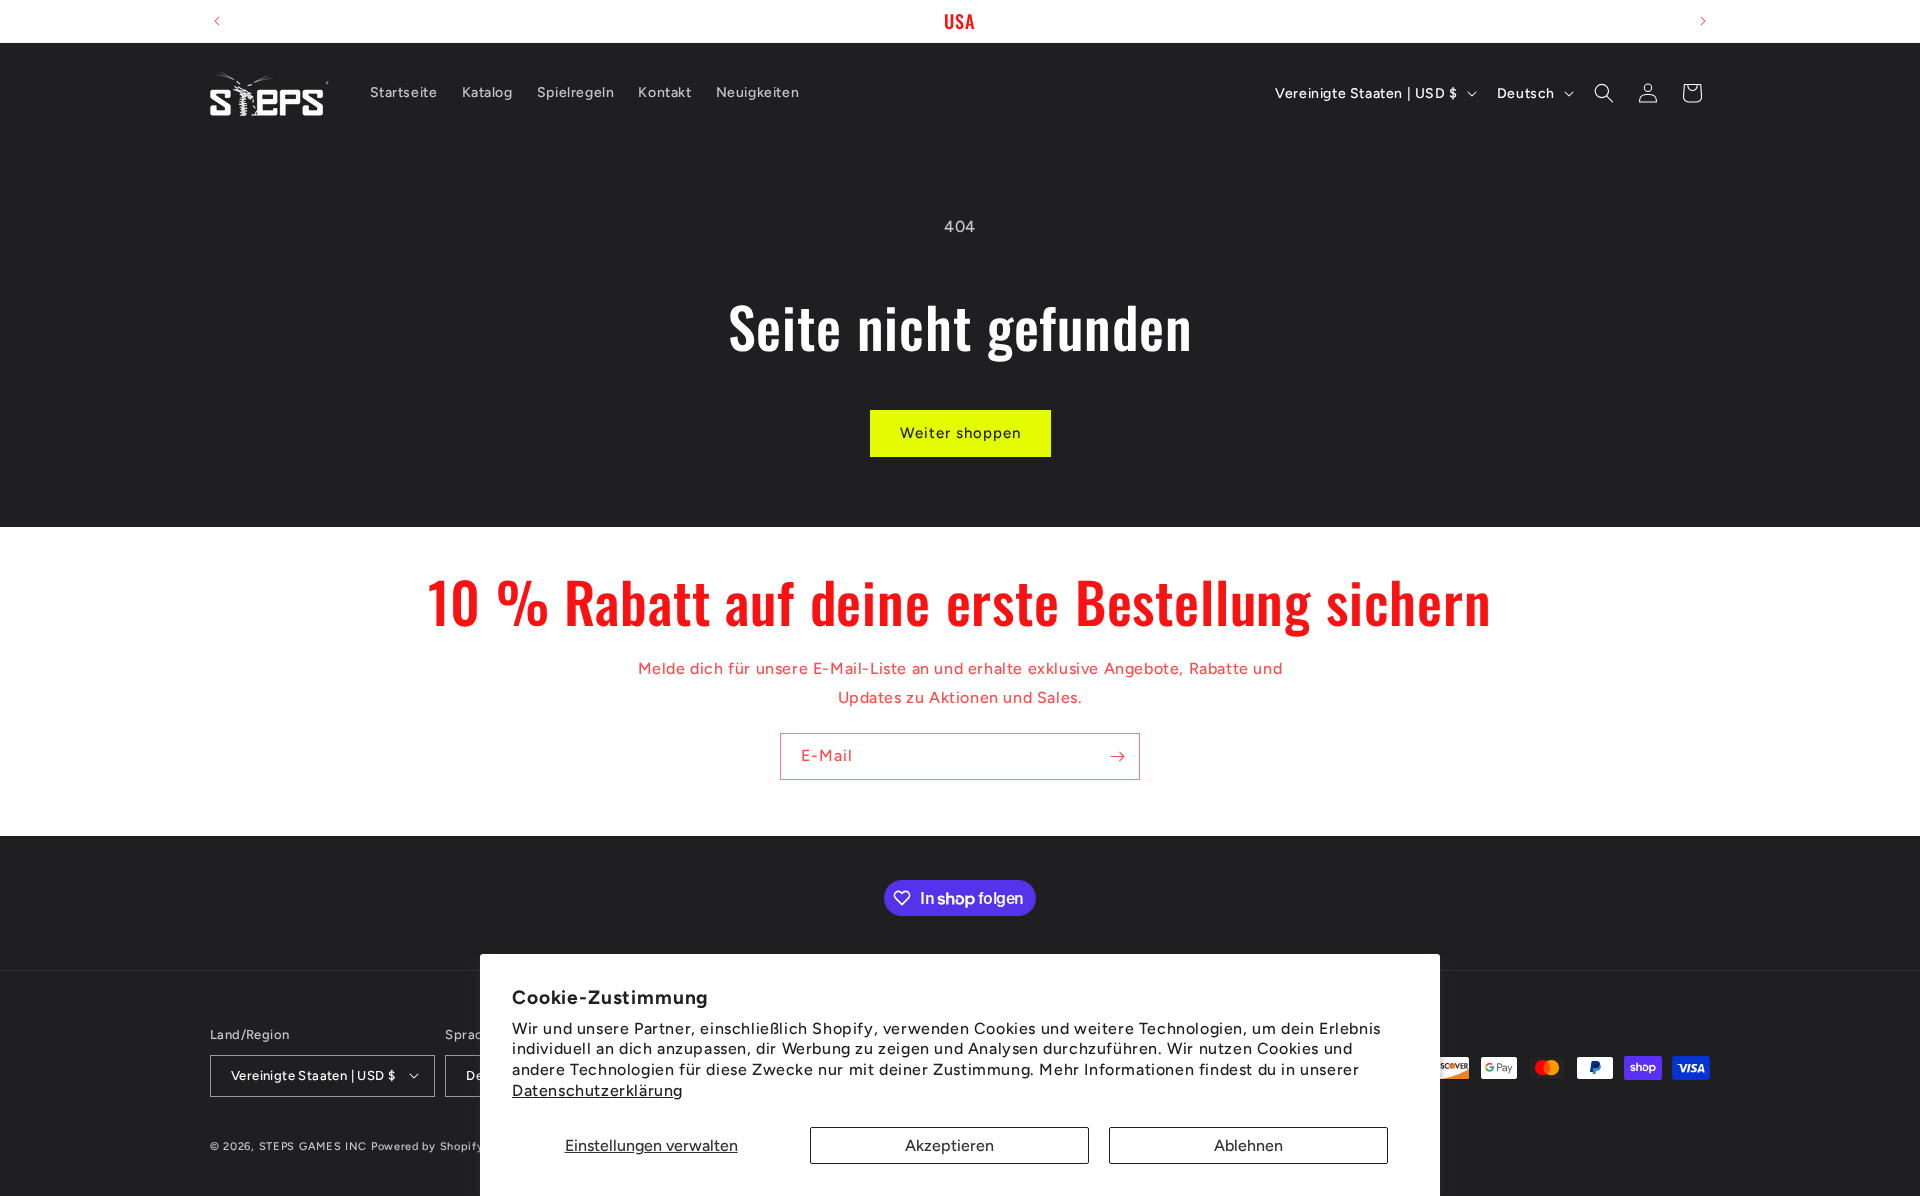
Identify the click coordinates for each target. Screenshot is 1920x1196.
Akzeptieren (949, 1145)
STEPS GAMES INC (313, 1145)
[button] (1604, 93)
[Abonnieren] (1117, 756)
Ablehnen (1248, 1145)
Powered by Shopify (427, 1145)
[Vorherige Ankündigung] (217, 21)
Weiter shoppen (960, 433)
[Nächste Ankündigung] (1703, 21)
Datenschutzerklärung (597, 1090)
